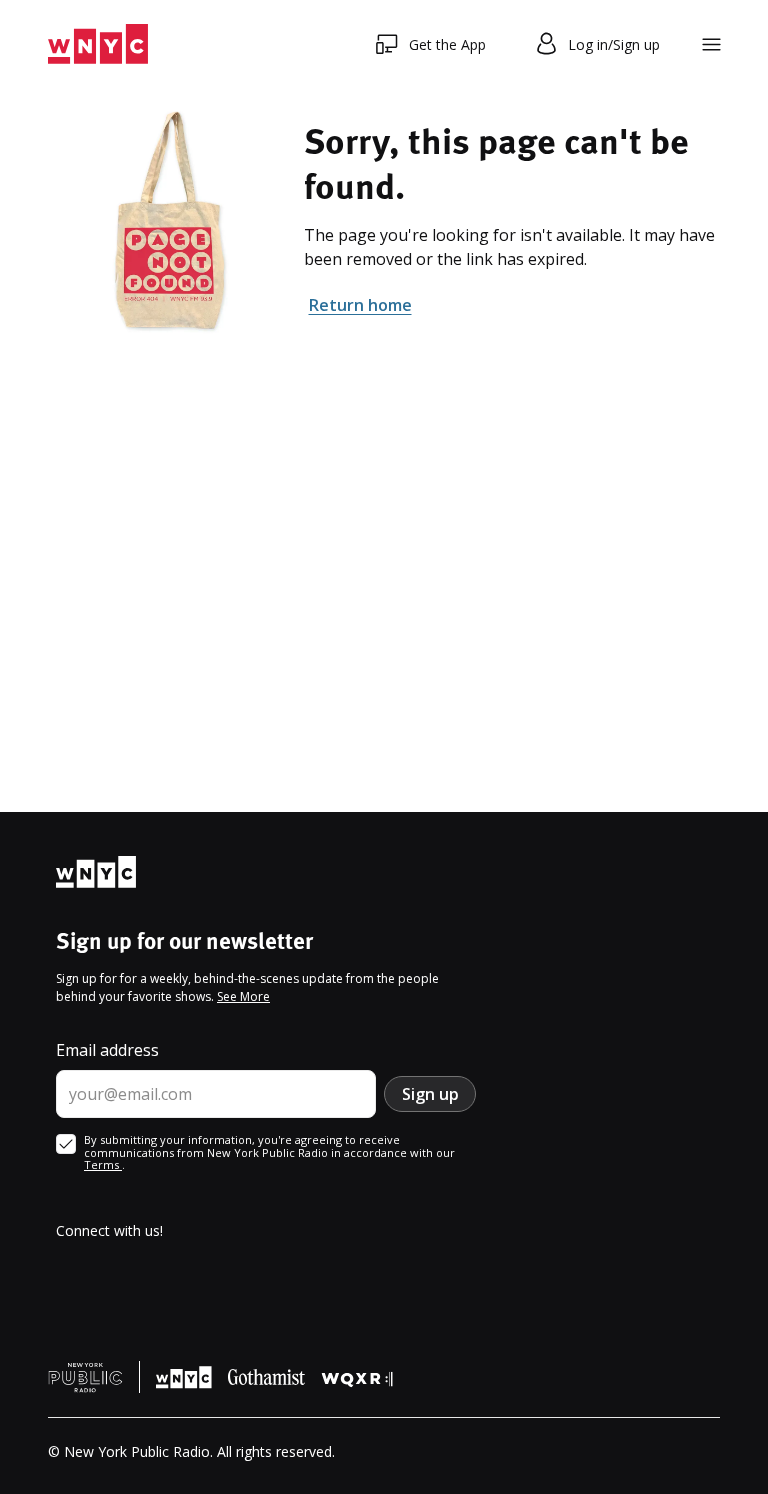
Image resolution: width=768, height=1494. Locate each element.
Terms (103, 1164)
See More (243, 996)
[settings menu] (711, 44)
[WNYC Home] (98, 44)
